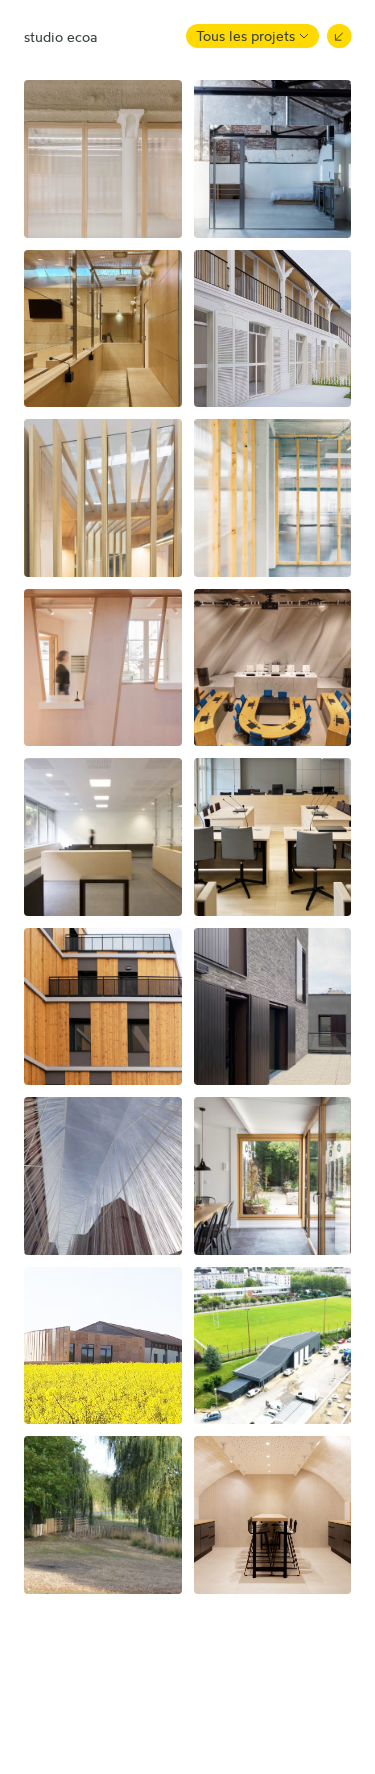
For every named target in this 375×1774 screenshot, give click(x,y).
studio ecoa (60, 36)
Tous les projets (245, 35)
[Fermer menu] (339, 36)
